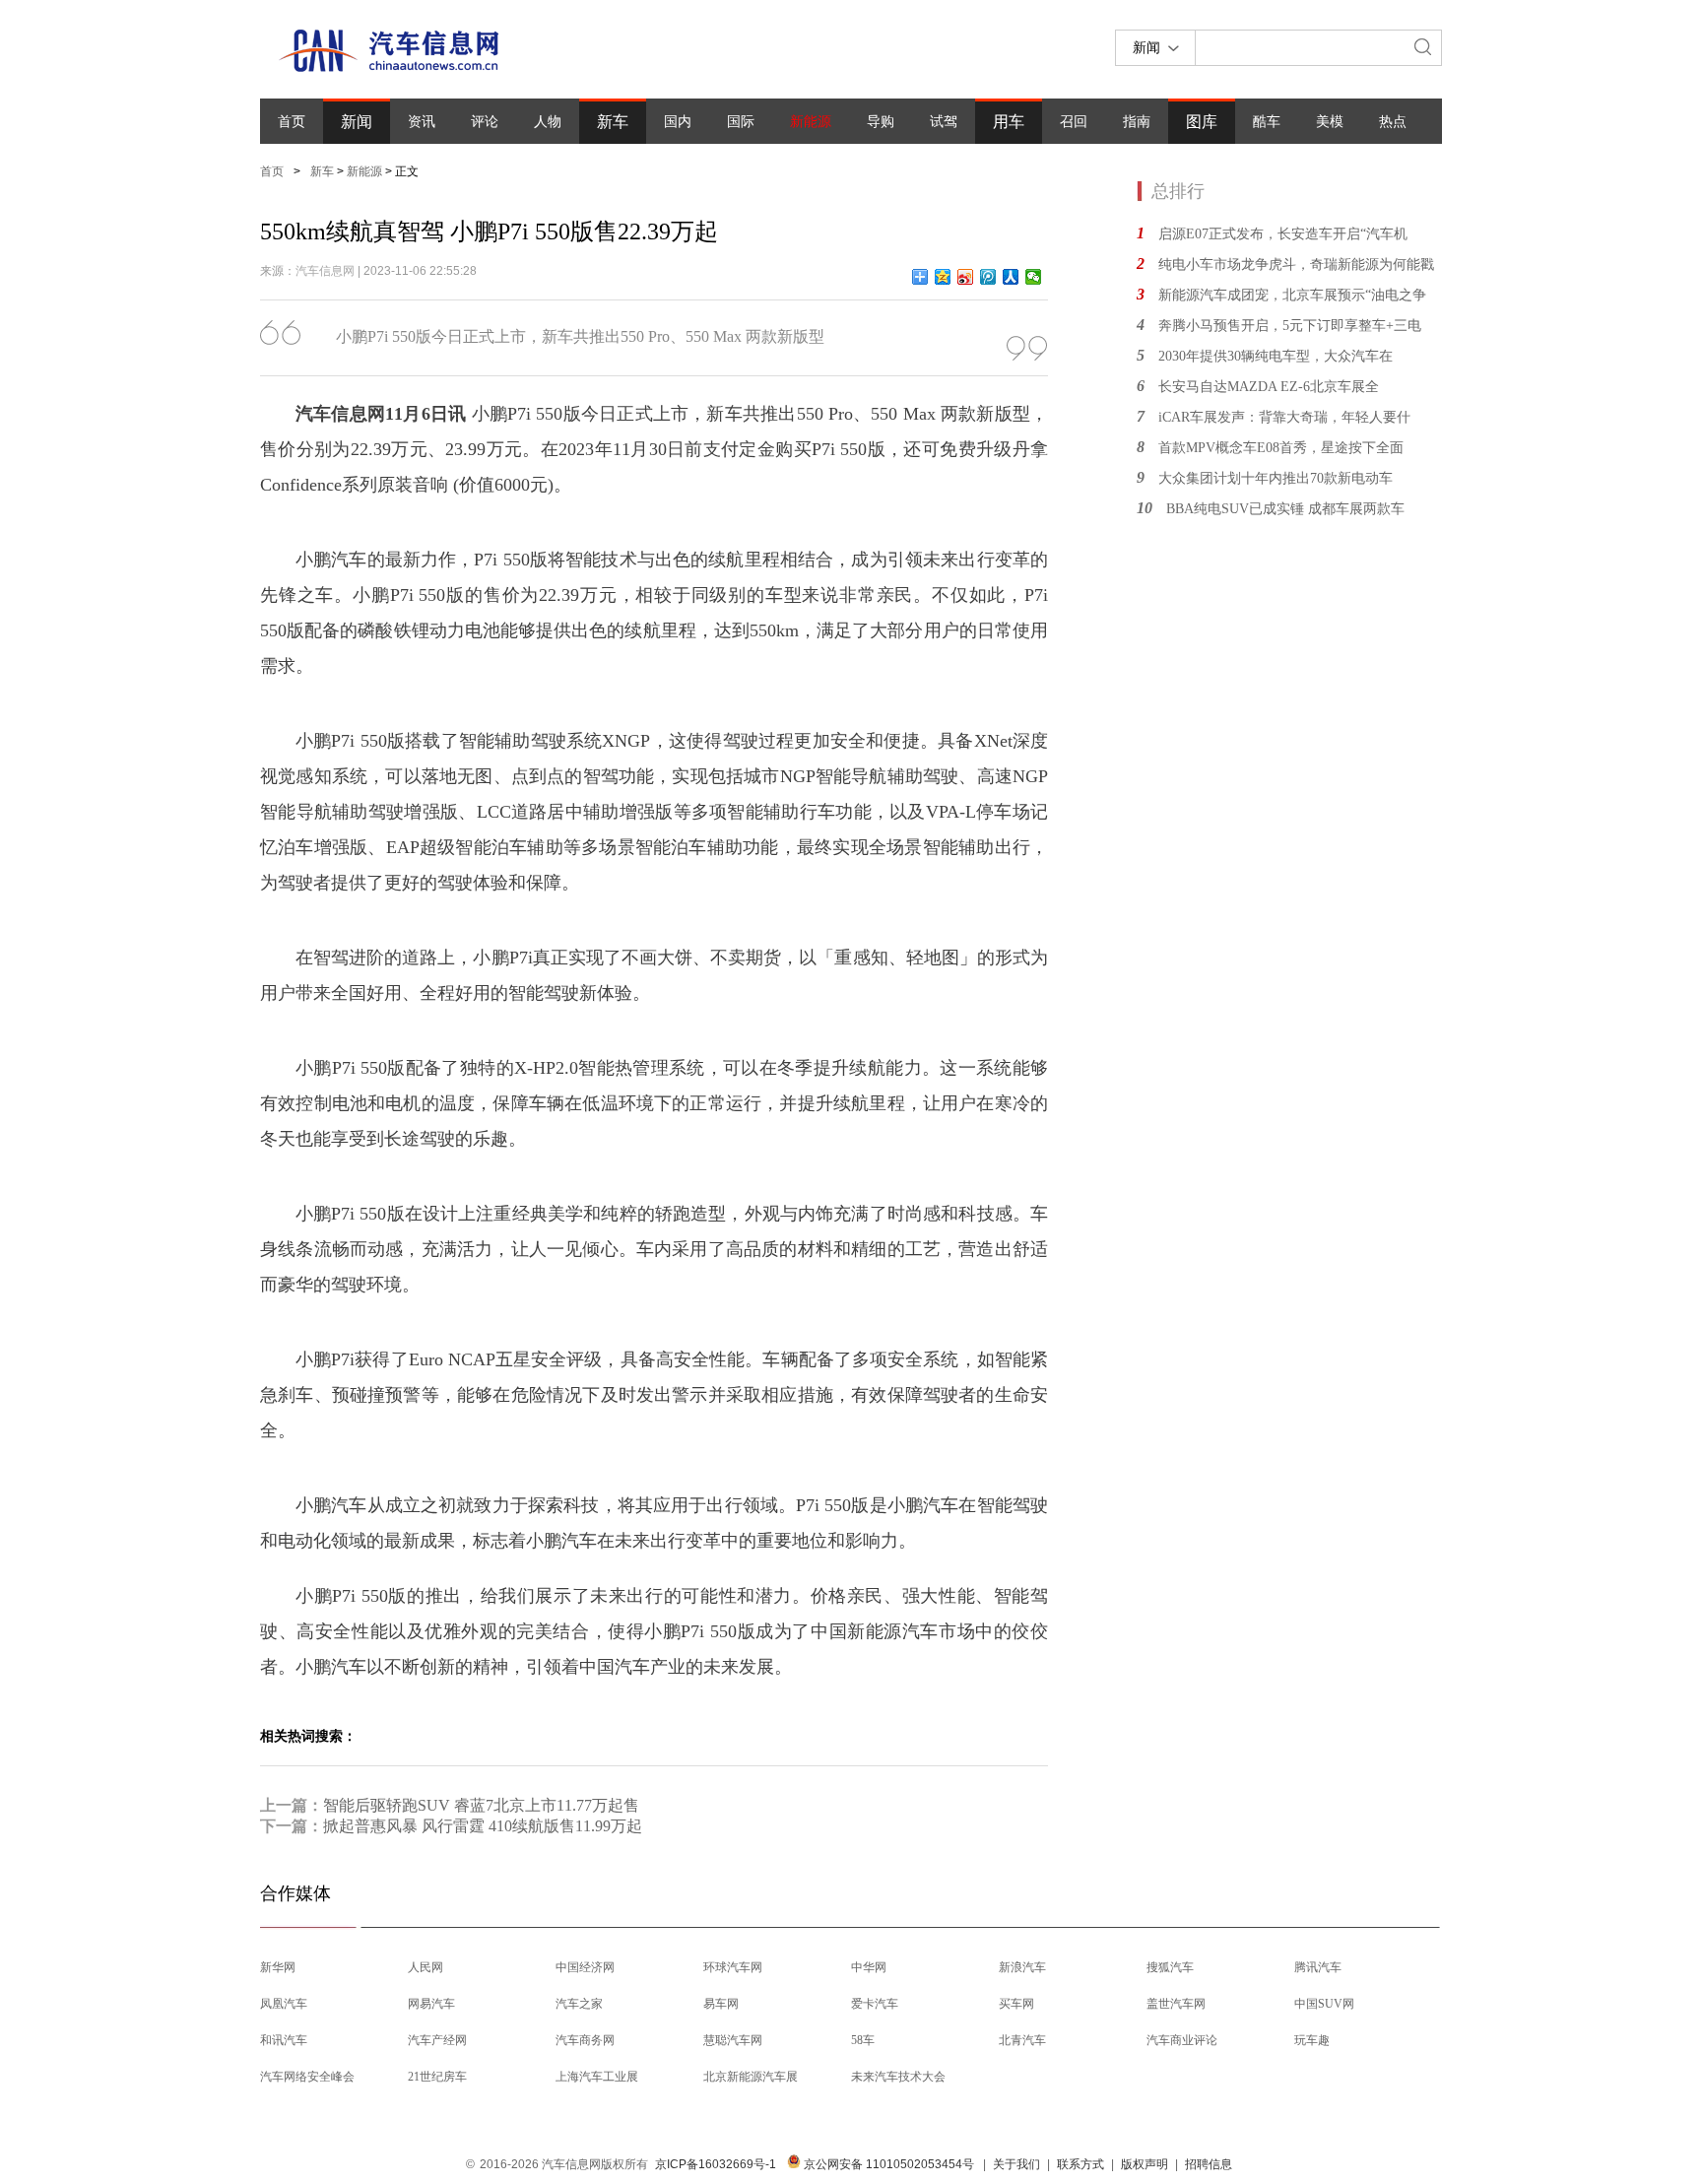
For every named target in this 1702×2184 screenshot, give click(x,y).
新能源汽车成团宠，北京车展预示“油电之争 (1292, 295)
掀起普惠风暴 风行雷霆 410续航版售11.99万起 (483, 1826)
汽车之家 (579, 2004)
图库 (1202, 122)
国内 (678, 122)
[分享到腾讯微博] (988, 277)
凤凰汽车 (284, 2004)
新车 (613, 122)
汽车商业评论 (1182, 2040)
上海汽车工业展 (597, 2077)
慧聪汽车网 (733, 2040)
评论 (485, 122)
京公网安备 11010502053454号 (887, 2164)
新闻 (357, 122)
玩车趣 (1312, 2040)
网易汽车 (431, 2004)
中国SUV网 (1324, 2004)
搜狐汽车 (1170, 1967)
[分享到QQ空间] (943, 277)
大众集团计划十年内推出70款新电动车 (1276, 478)
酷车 (1267, 122)
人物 (548, 122)
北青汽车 (1022, 2040)
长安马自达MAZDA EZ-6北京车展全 (1269, 387)
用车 (1009, 122)
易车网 (721, 2004)
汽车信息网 (325, 271)
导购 (881, 122)
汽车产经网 (437, 2040)
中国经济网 (585, 1967)
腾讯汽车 (1318, 1967)
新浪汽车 (1022, 1967)
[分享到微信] (1034, 277)
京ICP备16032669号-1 (716, 2164)
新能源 (811, 122)
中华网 (869, 1967)
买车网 (1016, 2004)
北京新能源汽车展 (751, 2077)
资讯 (422, 122)
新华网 (278, 1967)
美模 (1330, 122)
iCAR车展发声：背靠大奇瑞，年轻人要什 (1284, 417)
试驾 (944, 122)
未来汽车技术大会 (898, 2077)
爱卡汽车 (875, 2004)
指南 (1137, 122)
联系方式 (1080, 2164)
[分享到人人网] (1011, 277)
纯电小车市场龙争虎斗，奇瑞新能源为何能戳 (1296, 265)
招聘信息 (1209, 2164)
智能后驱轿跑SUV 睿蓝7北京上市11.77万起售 (481, 1805)
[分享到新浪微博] (966, 277)
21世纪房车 (437, 2077)
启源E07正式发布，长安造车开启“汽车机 (1283, 234)
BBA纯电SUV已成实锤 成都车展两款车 (1285, 509)
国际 (741, 122)
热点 (1393, 122)
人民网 (425, 1967)
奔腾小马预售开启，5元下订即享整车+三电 (1290, 326)
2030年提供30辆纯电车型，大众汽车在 (1276, 356)
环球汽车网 (733, 1967)
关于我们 (1016, 2164)
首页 (292, 122)
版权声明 (1145, 2164)
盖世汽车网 (1176, 2004)
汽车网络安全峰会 (307, 2077)
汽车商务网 (585, 2040)
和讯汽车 (284, 2040)
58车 (863, 2040)
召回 (1074, 122)
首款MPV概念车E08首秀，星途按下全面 (1281, 448)
